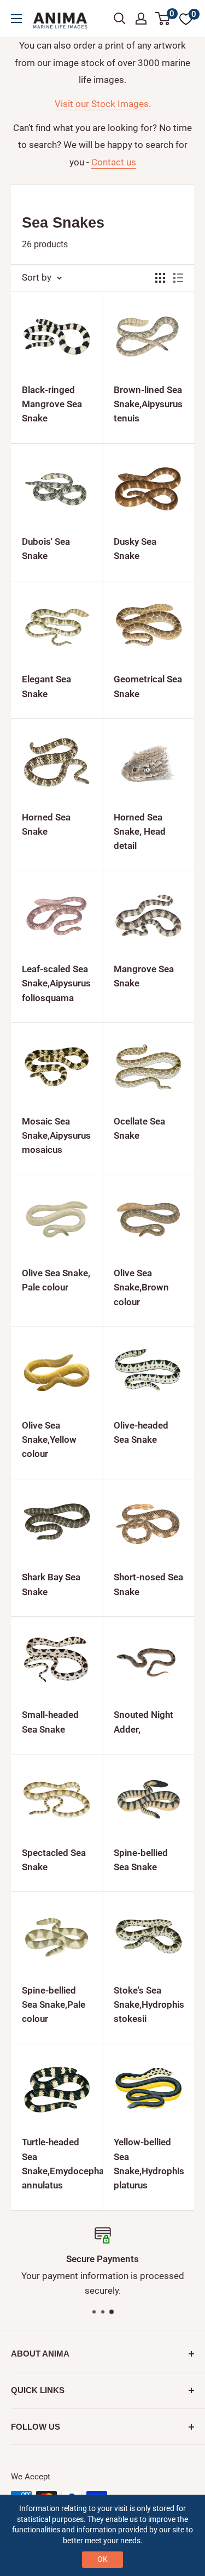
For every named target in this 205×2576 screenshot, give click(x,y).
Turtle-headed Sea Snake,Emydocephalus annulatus (57, 2164)
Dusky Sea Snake (135, 549)
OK (102, 2559)
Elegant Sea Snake (46, 686)
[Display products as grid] (160, 278)
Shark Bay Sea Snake (51, 1584)
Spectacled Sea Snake (54, 1860)
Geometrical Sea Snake (148, 686)
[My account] (141, 19)
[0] (163, 19)
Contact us (114, 162)
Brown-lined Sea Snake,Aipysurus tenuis (148, 404)
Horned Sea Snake (46, 824)
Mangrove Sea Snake (144, 976)
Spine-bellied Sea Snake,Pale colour (54, 2005)
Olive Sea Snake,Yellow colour (49, 1440)
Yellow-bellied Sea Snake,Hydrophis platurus (149, 2164)
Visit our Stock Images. (103, 104)
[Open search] (120, 19)
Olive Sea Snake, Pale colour (56, 1280)
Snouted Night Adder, (143, 1722)
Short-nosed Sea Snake (148, 1584)
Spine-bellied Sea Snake (141, 1860)
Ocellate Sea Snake (139, 1128)
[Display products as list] (178, 278)
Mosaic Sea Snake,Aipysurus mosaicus (56, 1136)
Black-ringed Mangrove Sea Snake (52, 404)
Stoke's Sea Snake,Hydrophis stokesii (149, 2005)
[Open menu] (16, 19)
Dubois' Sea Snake (46, 549)
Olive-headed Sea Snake (141, 1432)
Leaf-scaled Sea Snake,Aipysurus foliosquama (56, 983)
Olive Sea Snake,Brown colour (141, 1287)
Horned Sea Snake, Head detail (140, 832)
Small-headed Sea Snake (50, 1722)
